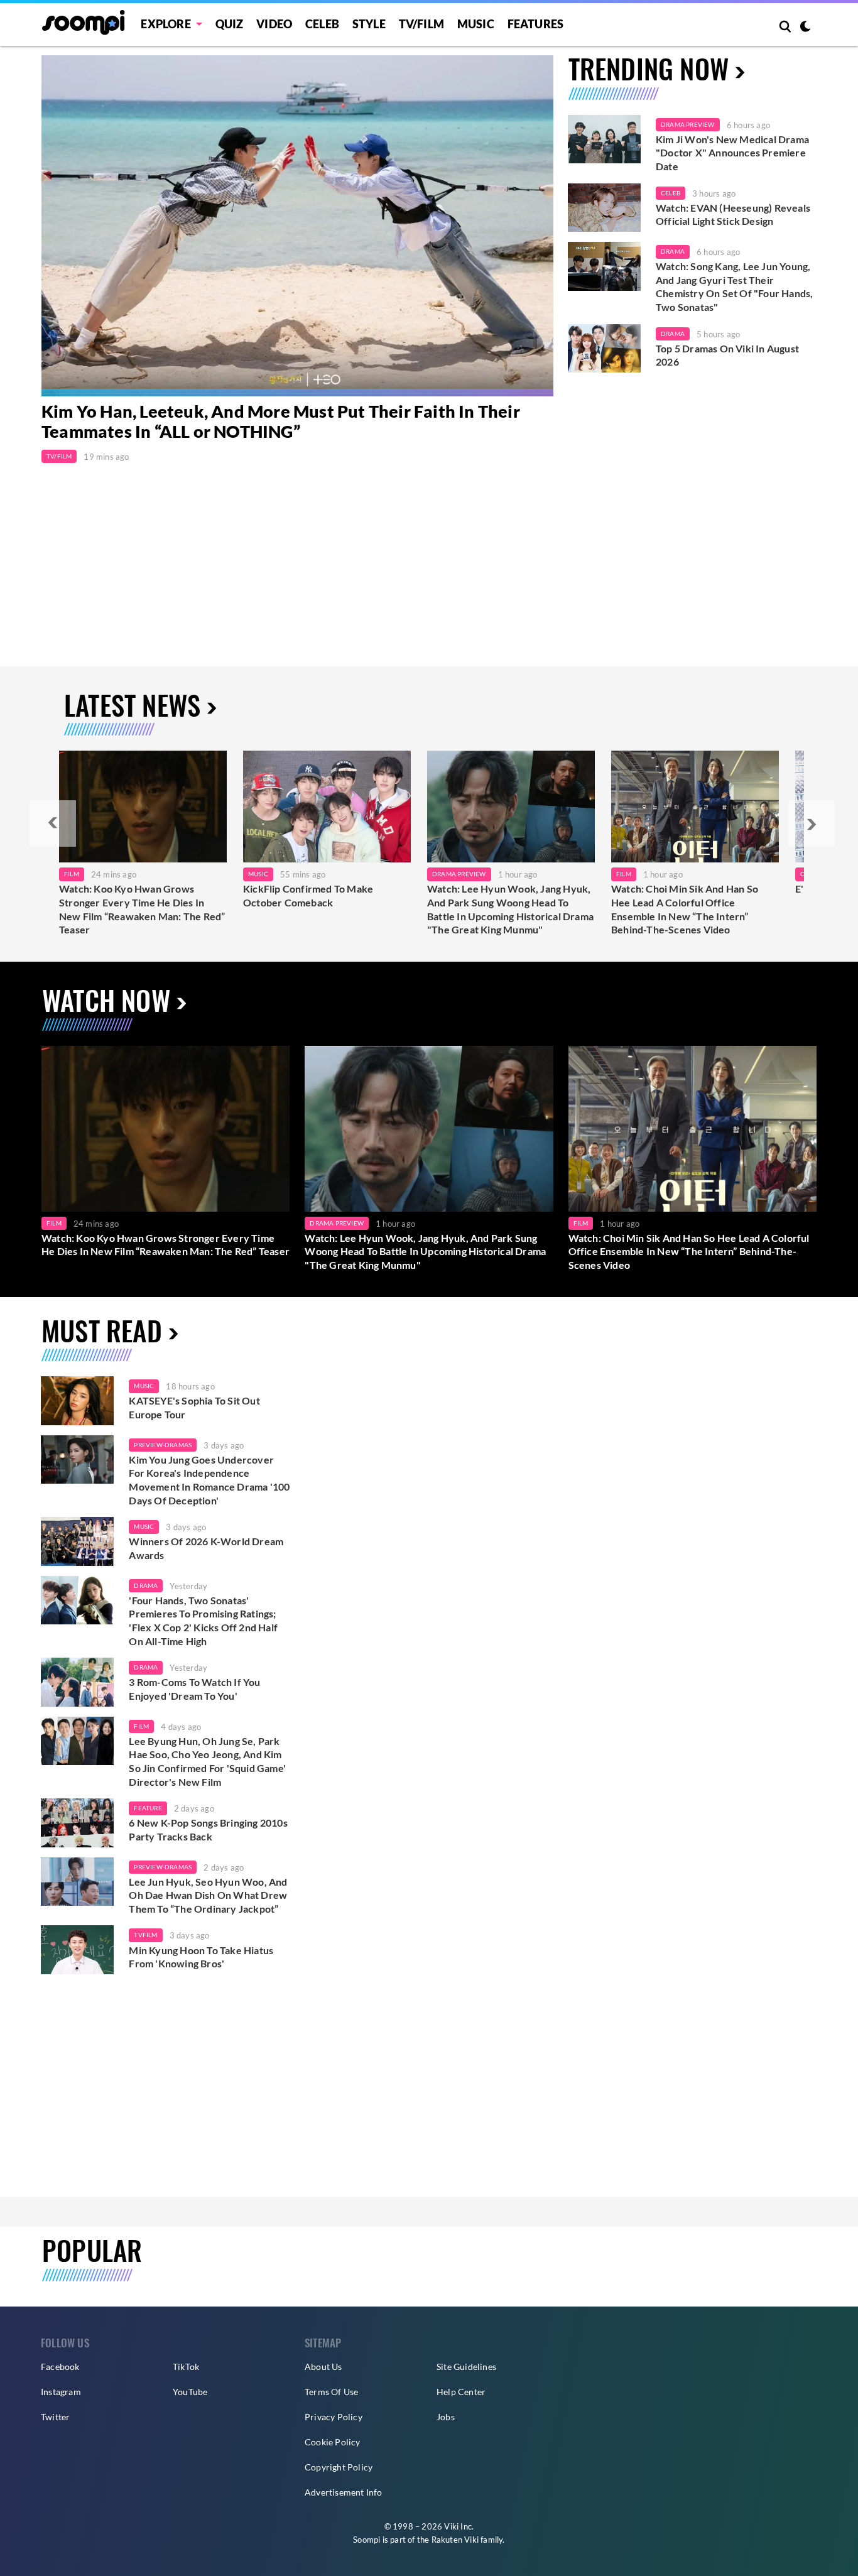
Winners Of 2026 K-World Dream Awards (206, 1548)
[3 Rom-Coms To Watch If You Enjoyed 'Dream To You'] (77, 1682)
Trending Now (649, 68)
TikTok (186, 2367)
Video (274, 24)
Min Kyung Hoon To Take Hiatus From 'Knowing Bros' (201, 1957)
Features (536, 24)
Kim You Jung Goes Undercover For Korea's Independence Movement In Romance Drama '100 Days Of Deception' (209, 1480)
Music (476, 24)
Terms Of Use (331, 2392)
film (141, 1726)
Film (72, 874)
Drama (673, 251)
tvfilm (145, 1935)
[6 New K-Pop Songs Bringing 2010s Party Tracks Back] (77, 1823)
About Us (323, 2367)
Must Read (102, 1330)
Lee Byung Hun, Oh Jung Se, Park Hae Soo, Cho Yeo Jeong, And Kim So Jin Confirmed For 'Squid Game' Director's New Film (207, 1761)
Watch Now (106, 1000)
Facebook (60, 2367)
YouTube (190, 2392)
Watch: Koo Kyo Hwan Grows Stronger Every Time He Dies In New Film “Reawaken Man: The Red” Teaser (142, 909)
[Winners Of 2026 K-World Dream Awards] (77, 1541)
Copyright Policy (339, 2467)
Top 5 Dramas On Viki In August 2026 (727, 355)
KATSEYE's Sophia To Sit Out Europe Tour (194, 1407)
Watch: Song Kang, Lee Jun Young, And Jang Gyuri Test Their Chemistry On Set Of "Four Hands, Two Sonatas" (734, 286)
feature (148, 1808)
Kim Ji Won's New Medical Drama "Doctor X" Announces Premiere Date (732, 153)
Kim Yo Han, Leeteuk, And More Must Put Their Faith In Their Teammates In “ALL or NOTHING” (281, 421)
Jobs (446, 2417)
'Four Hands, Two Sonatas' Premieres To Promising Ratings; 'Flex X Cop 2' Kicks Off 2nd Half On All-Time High (203, 1621)
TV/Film (59, 456)
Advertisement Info (344, 2492)
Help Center (461, 2392)
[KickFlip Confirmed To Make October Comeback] (327, 807)
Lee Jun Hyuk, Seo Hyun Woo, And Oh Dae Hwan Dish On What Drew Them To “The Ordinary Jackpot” (208, 1895)
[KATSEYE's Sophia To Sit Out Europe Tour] (77, 1401)
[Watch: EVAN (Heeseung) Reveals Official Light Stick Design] (604, 208)
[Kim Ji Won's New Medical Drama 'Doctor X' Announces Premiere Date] (604, 139)
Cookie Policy (333, 2442)
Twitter (55, 2417)
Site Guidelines (466, 2367)
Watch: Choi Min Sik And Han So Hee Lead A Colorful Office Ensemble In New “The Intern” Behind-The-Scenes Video (685, 909)
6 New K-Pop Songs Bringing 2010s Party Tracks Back (208, 1829)
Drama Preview (688, 124)
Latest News (132, 704)
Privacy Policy (334, 2417)
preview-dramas (163, 1445)
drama (146, 1585)
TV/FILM (421, 24)
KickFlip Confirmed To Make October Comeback (308, 895)
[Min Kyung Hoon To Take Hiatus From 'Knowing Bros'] (77, 1950)
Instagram (61, 2392)
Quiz (230, 24)
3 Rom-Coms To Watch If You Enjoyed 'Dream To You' (194, 1689)
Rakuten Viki (455, 2540)
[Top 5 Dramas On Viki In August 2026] (604, 349)
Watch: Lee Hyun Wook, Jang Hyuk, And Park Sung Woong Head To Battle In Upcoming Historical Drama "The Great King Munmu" (510, 909)
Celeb (322, 24)
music (144, 1386)
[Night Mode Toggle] (805, 28)
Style (369, 24)
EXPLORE (166, 24)
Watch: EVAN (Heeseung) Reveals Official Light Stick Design (733, 215)
